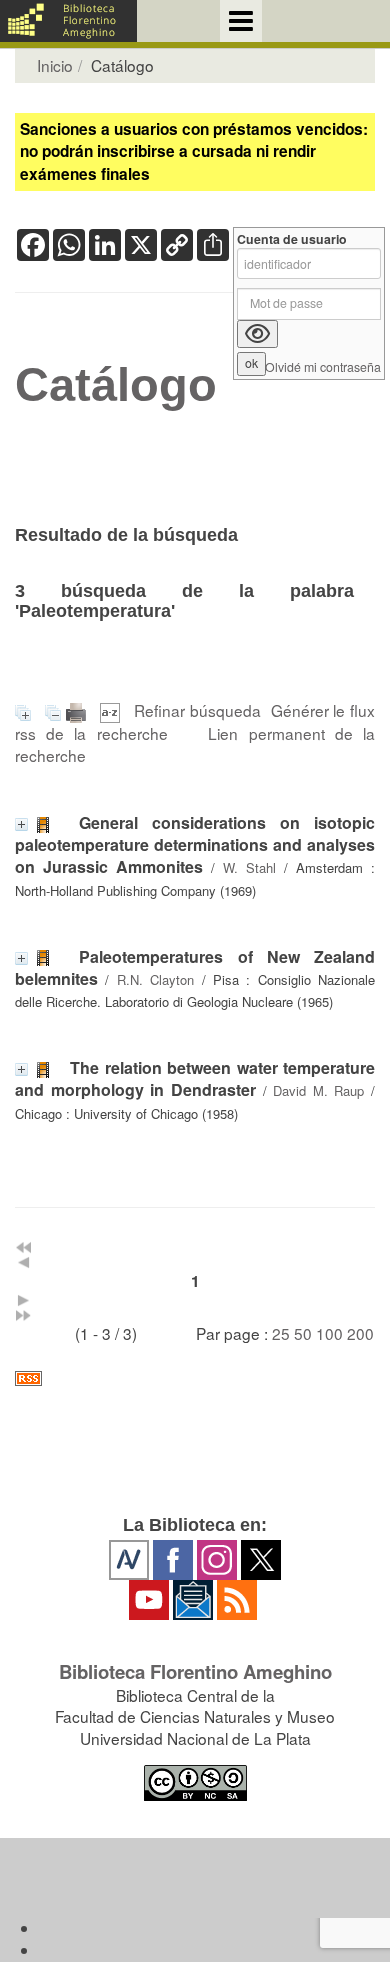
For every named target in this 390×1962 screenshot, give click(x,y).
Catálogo (116, 385)
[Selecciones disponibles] (112, 710)
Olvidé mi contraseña (323, 367)
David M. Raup (318, 1090)
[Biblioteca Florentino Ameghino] (68, 21)
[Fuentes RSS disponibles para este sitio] (195, 1378)
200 (360, 1333)
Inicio (55, 65)
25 (281, 1333)
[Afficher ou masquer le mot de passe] (257, 334)
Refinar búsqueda (197, 710)
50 (303, 1333)
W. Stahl (249, 867)
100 (329, 1333)
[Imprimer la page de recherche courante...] (78, 710)
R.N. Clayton (155, 979)
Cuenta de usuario (292, 239)
